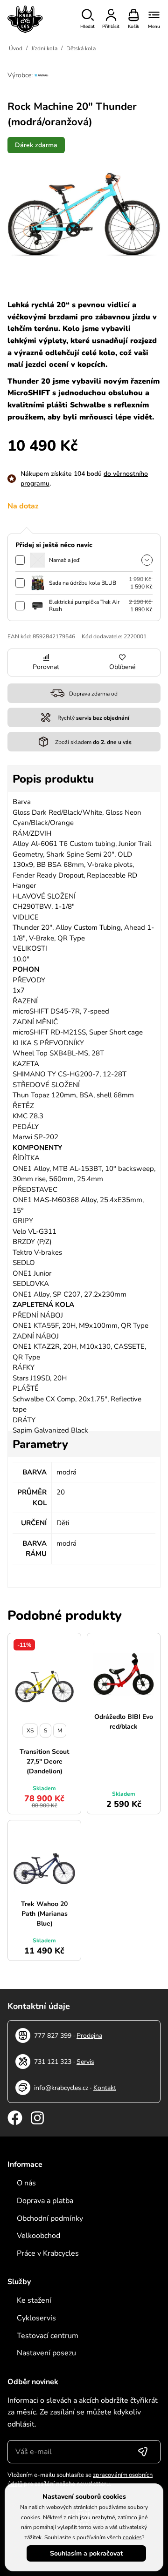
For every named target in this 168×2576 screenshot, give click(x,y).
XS (30, 1731)
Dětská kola (81, 48)
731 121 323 (53, 2062)
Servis (85, 2062)
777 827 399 (53, 2036)
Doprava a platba (45, 2201)
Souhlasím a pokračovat (86, 2553)
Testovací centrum (48, 2336)
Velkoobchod (38, 2236)
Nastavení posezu (46, 2353)
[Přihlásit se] (143, 2452)
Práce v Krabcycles (48, 2253)
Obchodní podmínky (50, 2218)
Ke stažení (34, 2300)
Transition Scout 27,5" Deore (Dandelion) (44, 1761)
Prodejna (89, 2036)
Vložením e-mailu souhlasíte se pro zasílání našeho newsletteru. (80, 2480)
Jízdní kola (44, 48)
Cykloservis (36, 2318)
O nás (26, 2183)
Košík (133, 27)
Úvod (16, 48)
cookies (132, 2537)
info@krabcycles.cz (61, 2088)
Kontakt (105, 2088)
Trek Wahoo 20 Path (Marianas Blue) (44, 1914)
